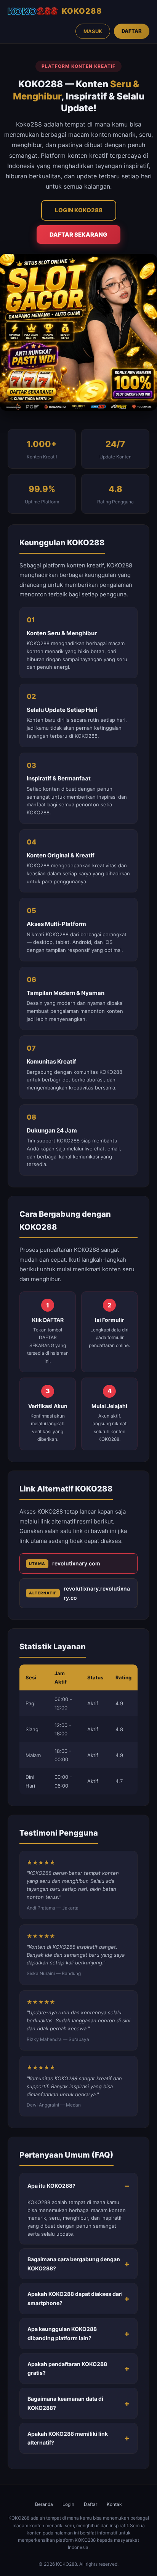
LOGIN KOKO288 (79, 210)
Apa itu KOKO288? (51, 2186)
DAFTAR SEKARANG (78, 235)
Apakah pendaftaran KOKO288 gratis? (67, 2369)
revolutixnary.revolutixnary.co (79, 1593)
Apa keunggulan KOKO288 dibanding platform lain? (62, 2333)
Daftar (91, 2504)
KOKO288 (82, 11)
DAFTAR (132, 31)
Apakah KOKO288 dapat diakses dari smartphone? (75, 2298)
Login (68, 2504)
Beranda (44, 2504)
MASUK (93, 31)
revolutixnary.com (65, 1563)
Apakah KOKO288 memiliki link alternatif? (68, 2438)
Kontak (114, 2504)
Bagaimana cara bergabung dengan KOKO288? (74, 2264)
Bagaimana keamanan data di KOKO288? (65, 2403)
